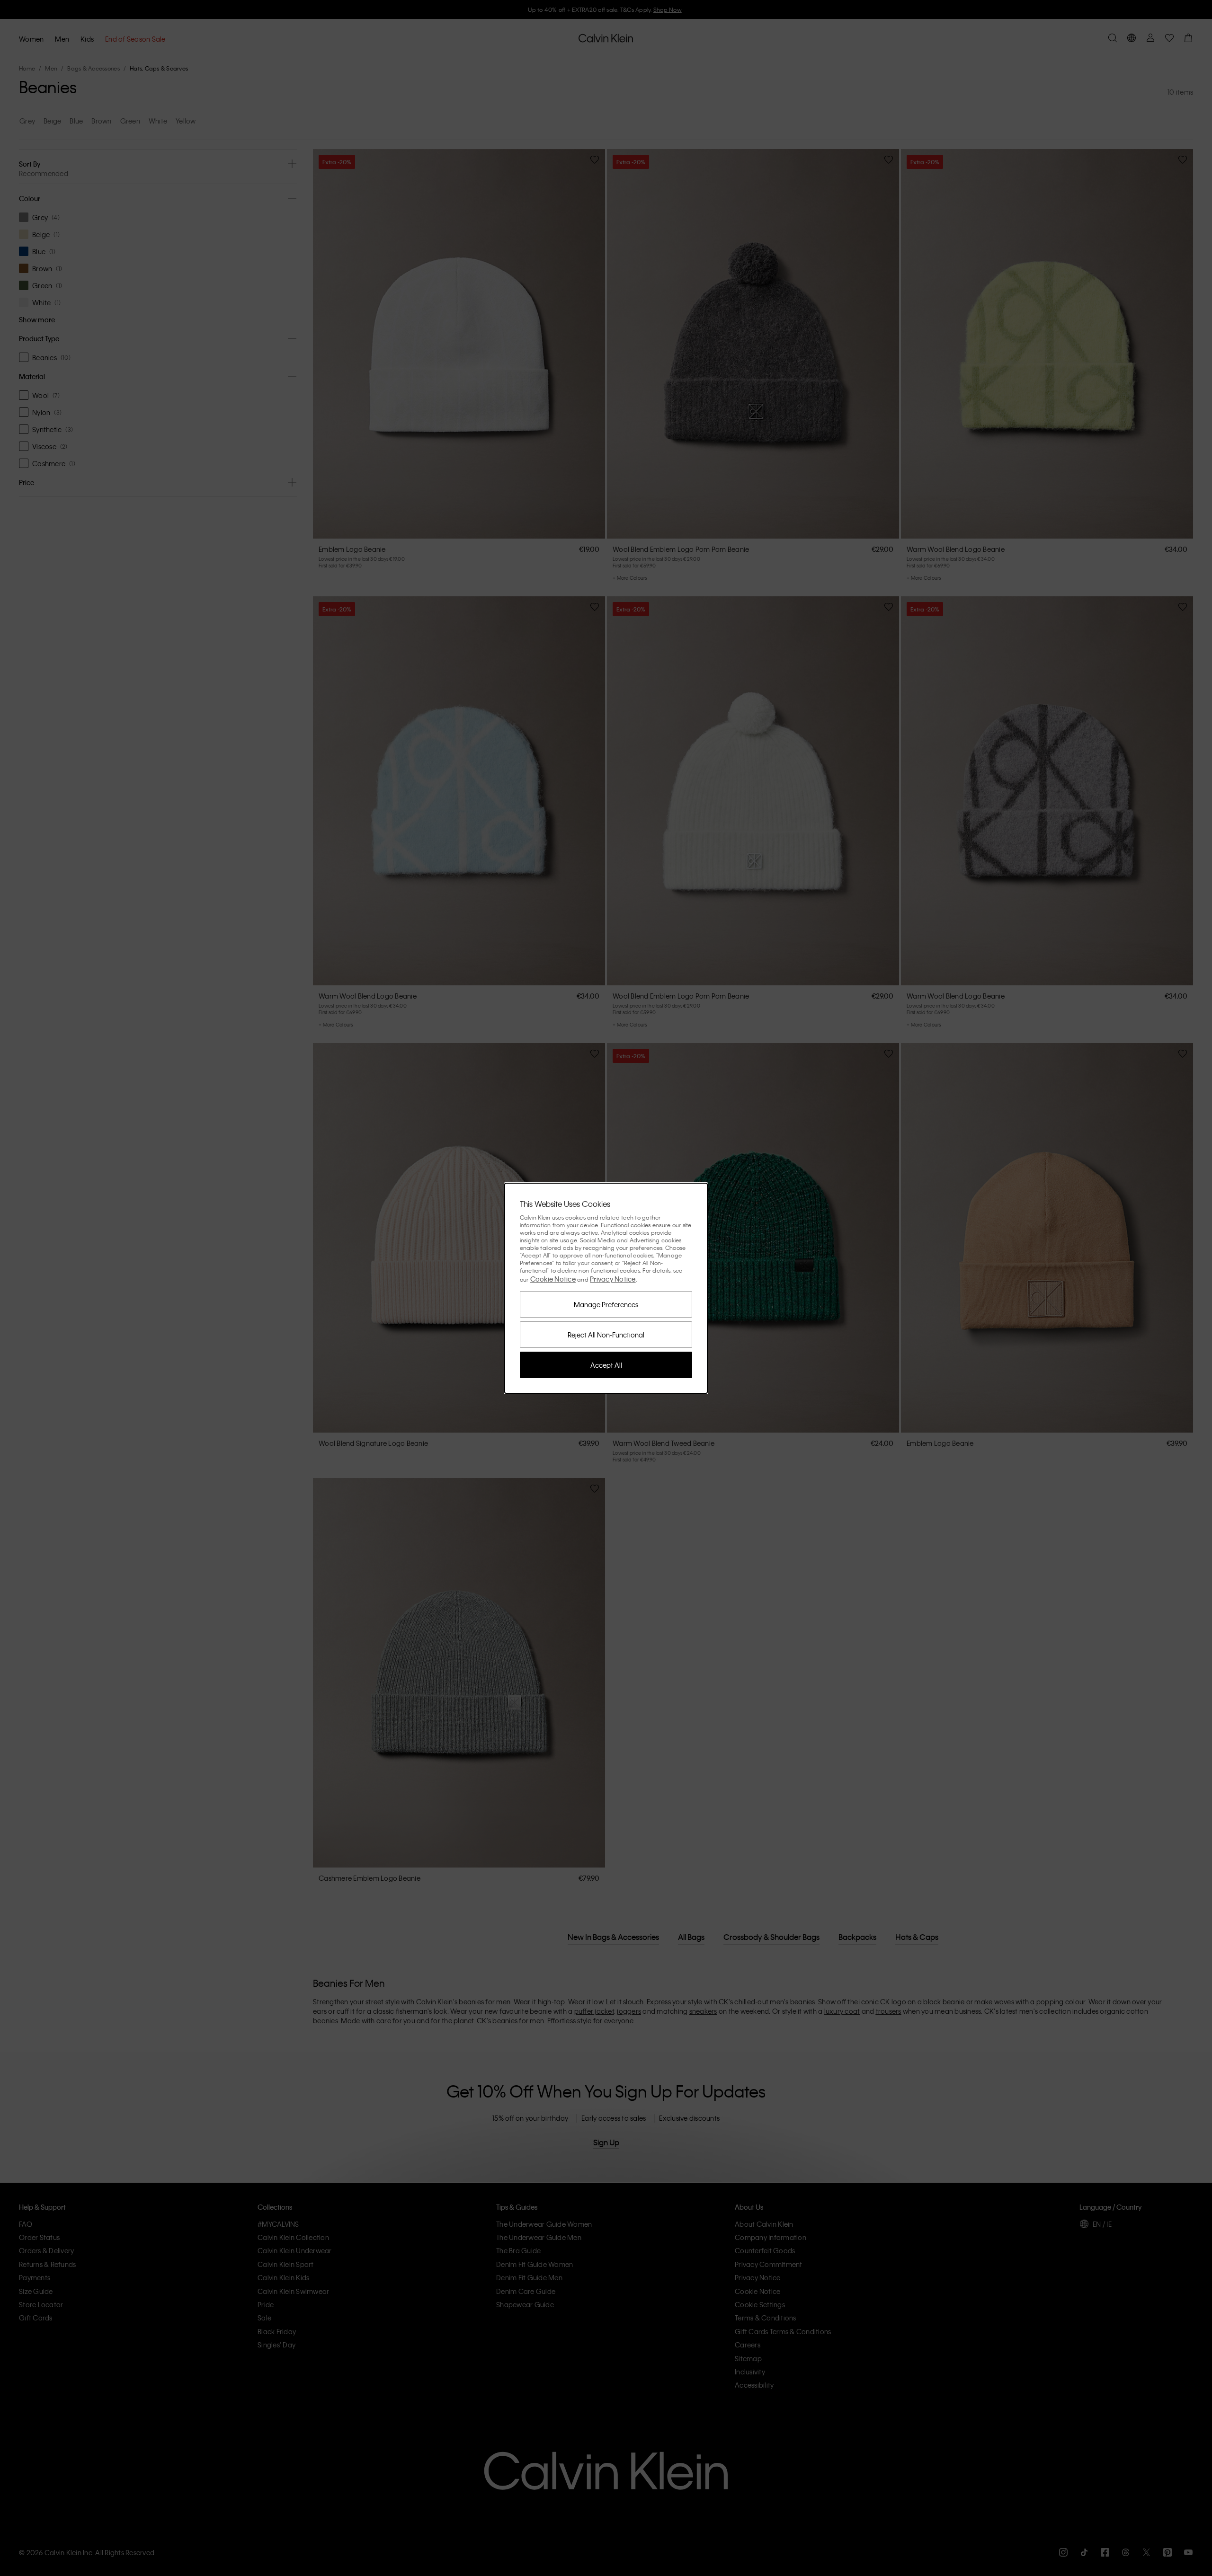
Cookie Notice (553, 1279)
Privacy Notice (613, 1279)
